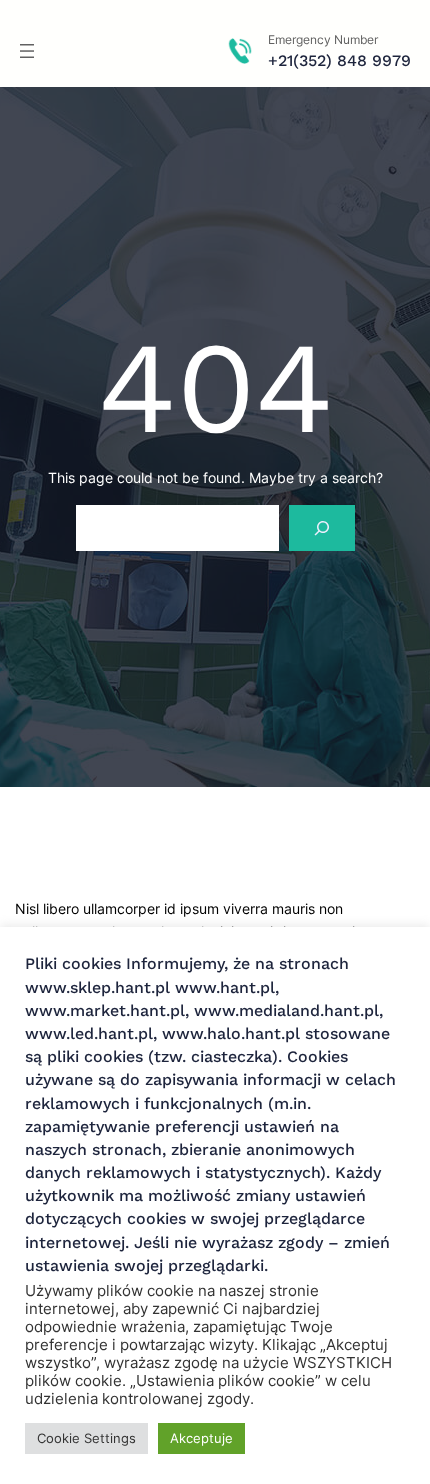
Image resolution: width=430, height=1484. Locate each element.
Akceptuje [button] (201, 1438)
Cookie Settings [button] (86, 1438)
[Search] (321, 528)
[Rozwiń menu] (27, 51)
